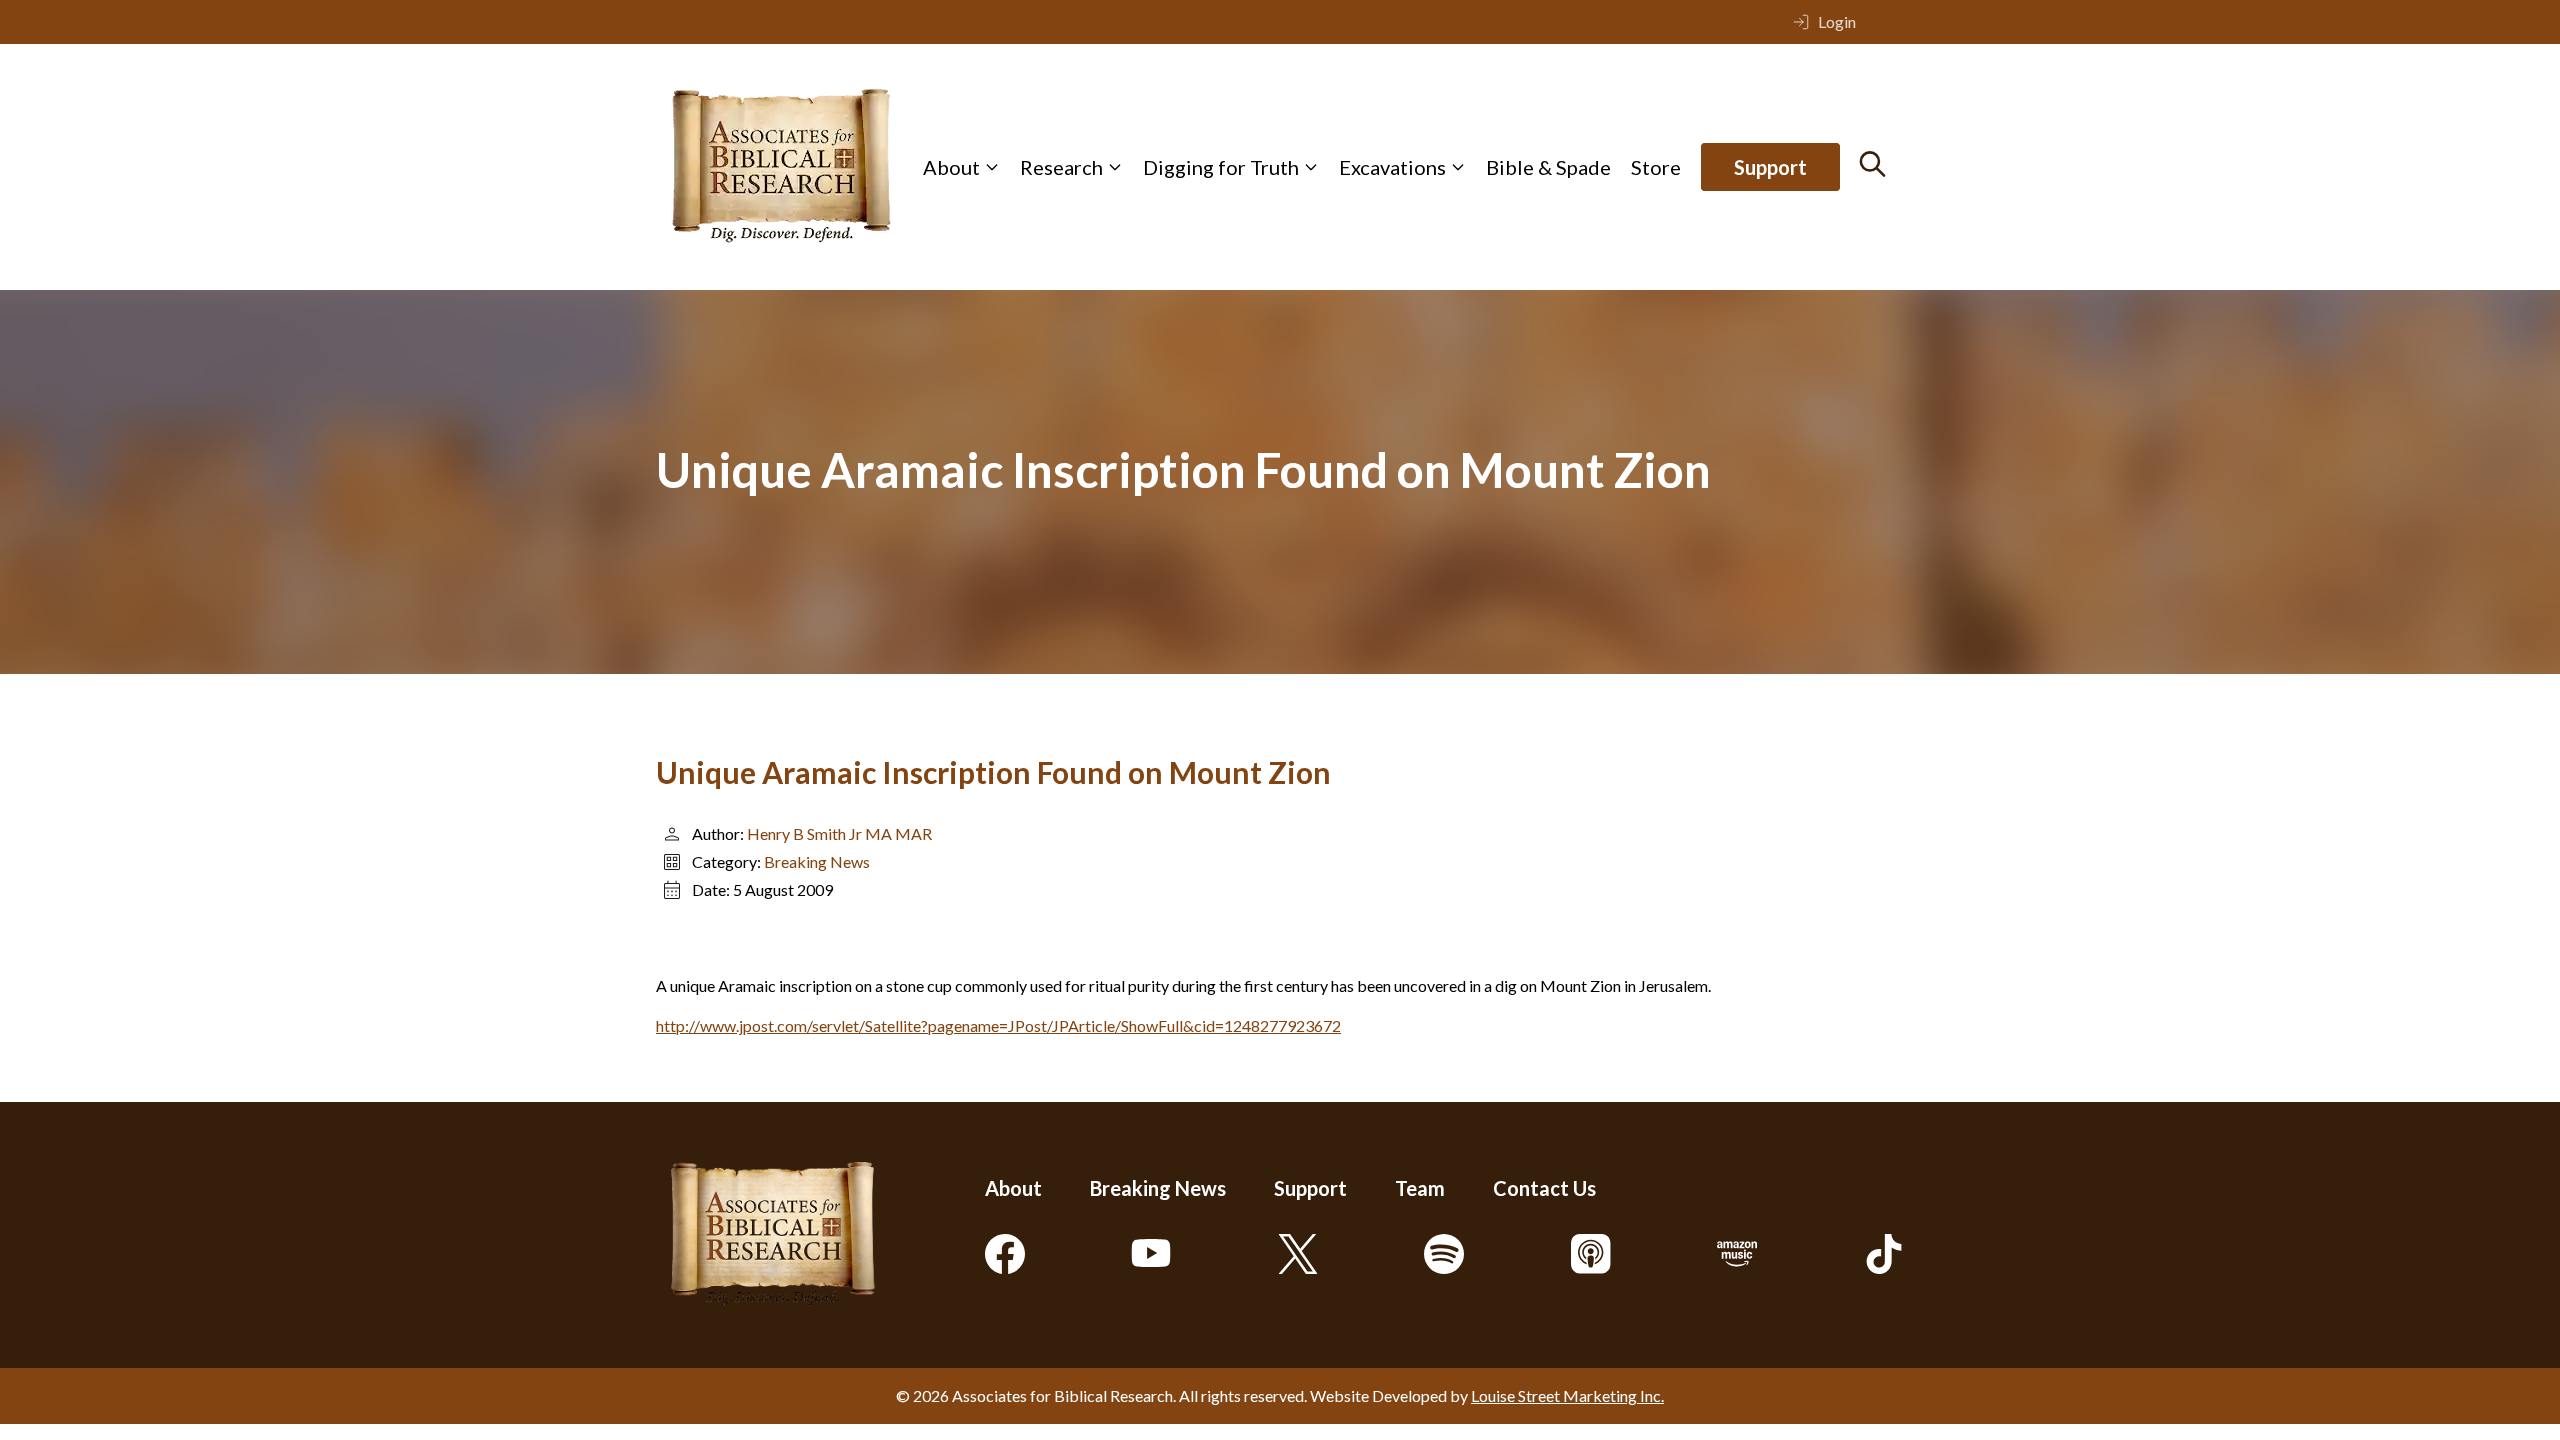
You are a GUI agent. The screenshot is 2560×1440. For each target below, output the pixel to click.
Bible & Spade (1548, 167)
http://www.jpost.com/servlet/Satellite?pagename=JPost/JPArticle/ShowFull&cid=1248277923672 (998, 1025)
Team (1420, 1188)
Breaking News (817, 861)
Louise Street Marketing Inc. (1567, 1395)
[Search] (1872, 164)
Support (1770, 167)
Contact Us (1544, 1188)
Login (1837, 21)
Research (1061, 167)
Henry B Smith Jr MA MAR (839, 833)
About (951, 167)
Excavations (1392, 167)
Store (1656, 167)
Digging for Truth (1221, 167)
